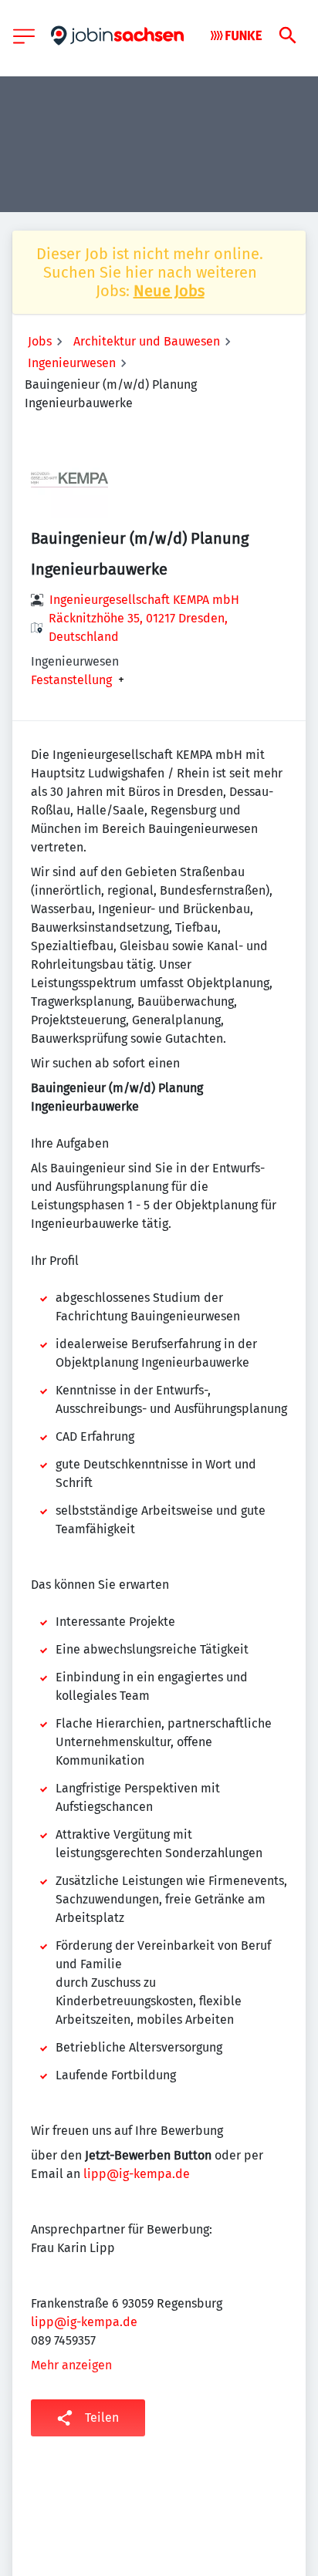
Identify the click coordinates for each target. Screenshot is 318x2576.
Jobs (40, 341)
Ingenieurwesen (72, 363)
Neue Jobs (169, 291)
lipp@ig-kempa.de (137, 2174)
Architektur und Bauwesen (147, 341)
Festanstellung (71, 680)
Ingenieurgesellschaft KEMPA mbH (144, 600)
